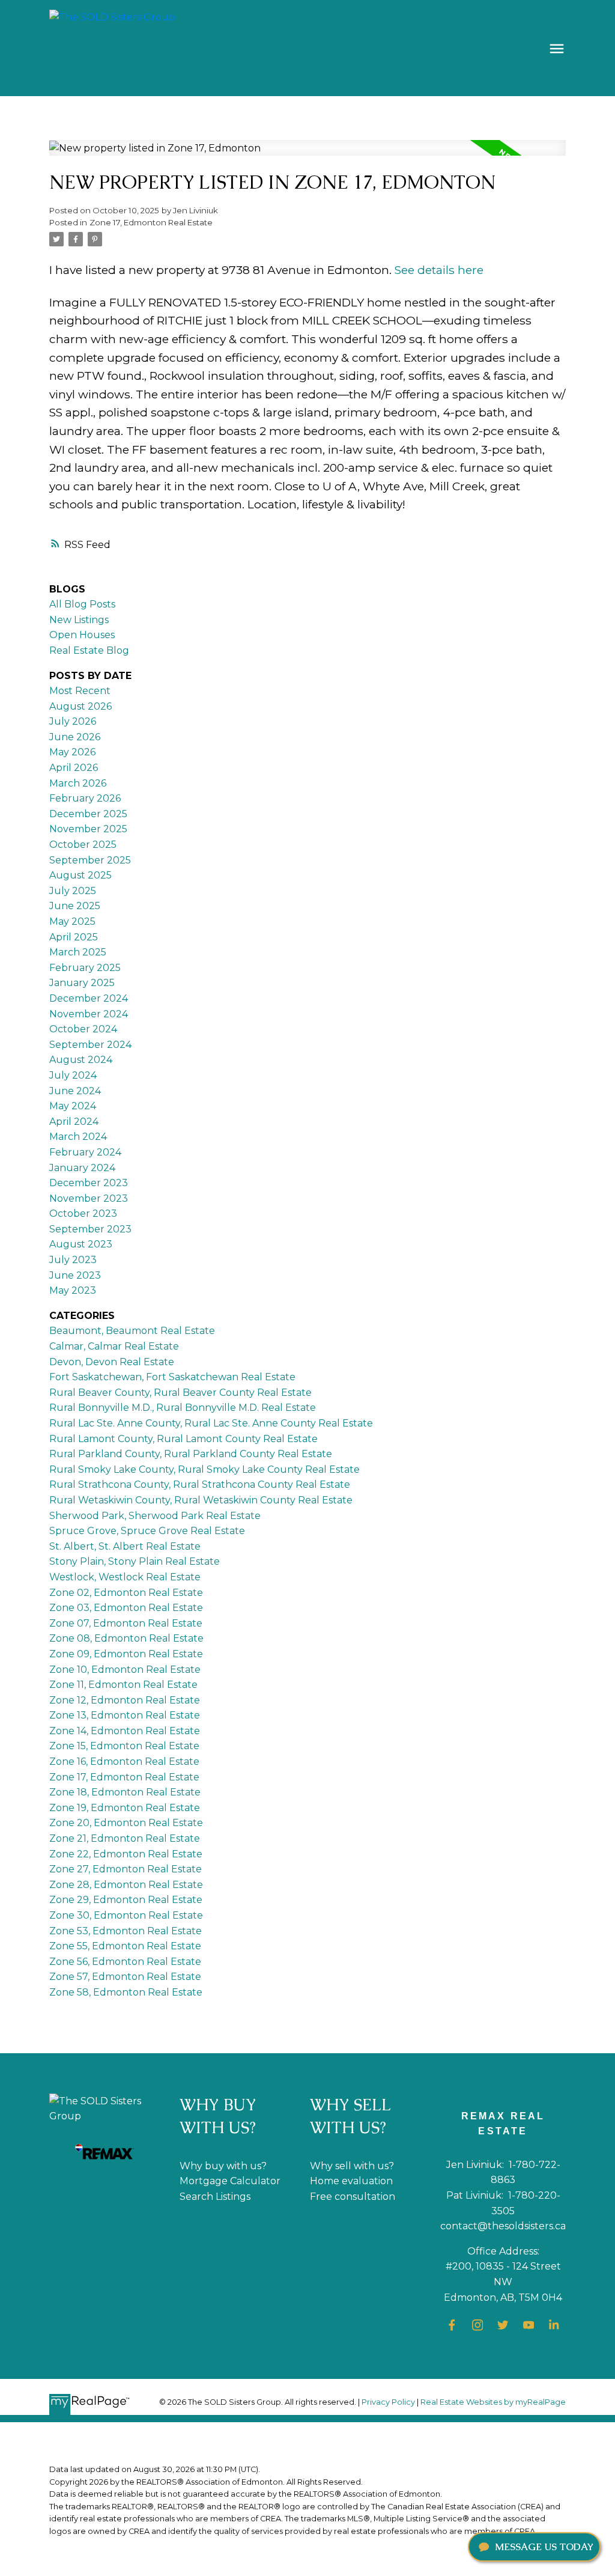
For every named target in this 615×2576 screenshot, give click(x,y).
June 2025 (75, 906)
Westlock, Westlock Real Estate (125, 1577)
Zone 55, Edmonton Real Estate (125, 1946)
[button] (452, 2325)
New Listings (79, 620)
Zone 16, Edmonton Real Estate (124, 1761)
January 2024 (82, 1168)
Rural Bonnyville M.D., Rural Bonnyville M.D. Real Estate (183, 1408)
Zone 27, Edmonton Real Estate (126, 1869)
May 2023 (73, 1290)
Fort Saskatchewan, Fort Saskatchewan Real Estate (172, 1377)
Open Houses (82, 635)
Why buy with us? (223, 2166)
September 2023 (90, 1229)
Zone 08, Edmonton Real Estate (126, 1638)
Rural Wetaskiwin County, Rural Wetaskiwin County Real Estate (201, 1500)
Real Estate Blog (89, 650)
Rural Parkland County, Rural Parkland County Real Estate (191, 1454)
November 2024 (89, 1014)
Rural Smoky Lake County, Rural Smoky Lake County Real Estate (204, 1469)
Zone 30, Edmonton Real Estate (126, 1915)
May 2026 (72, 752)
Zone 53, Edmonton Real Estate (126, 1931)
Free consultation (353, 2197)
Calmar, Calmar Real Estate (114, 1346)
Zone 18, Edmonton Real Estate (125, 1792)
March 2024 (78, 1137)
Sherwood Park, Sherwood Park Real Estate (155, 1516)
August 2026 (80, 706)
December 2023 (89, 1183)
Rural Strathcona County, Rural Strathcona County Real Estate (200, 1484)
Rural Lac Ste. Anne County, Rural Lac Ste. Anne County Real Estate (211, 1423)
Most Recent (80, 691)
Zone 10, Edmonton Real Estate (125, 1670)
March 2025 (78, 952)
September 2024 (90, 1045)
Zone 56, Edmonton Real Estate (125, 1962)
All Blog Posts (82, 604)
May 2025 (72, 921)
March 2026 (78, 783)
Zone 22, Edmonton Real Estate (126, 1854)
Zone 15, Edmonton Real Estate (124, 1746)
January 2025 (82, 983)
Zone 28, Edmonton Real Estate (126, 1885)
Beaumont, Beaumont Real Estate (132, 1331)
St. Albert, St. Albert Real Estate (125, 1546)
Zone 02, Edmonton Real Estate (126, 1593)
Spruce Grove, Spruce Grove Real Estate (147, 1531)
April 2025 (74, 937)
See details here (439, 270)
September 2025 (90, 860)
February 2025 (85, 968)
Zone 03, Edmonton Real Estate (126, 1608)
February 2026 (85, 798)
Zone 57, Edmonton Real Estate (125, 1977)
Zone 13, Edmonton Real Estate (125, 1715)
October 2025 (83, 845)
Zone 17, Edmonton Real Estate (151, 222)
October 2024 (83, 1029)
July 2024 (73, 1075)
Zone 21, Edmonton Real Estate (125, 1838)
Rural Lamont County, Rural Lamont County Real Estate (183, 1439)
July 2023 (73, 1260)
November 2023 (89, 1198)
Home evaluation (351, 2181)
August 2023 (81, 1244)
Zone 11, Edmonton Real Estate (123, 1685)
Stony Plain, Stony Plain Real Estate (135, 1561)
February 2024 (85, 1152)
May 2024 (73, 1106)
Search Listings (215, 2197)
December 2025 (88, 814)
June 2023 (75, 1275)
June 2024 (75, 1091)
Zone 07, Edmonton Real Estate (126, 1623)
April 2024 (74, 1122)
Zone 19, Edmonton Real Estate (125, 1808)
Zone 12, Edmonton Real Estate (125, 1700)
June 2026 (75, 737)
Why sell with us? (352, 2166)
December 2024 (89, 998)
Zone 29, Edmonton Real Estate (126, 1900)
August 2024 (81, 1060)
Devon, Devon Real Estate (112, 1362)
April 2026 (74, 768)
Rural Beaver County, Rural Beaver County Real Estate (180, 1393)
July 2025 (73, 891)
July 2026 (73, 721)
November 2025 (88, 829)
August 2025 (80, 875)
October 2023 (83, 1213)
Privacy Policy (388, 2402)
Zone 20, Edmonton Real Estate (126, 1823)
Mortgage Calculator (230, 2181)
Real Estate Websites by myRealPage (493, 2402)
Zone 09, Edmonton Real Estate (126, 1654)
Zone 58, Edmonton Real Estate (126, 1992)
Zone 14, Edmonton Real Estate (125, 1731)
